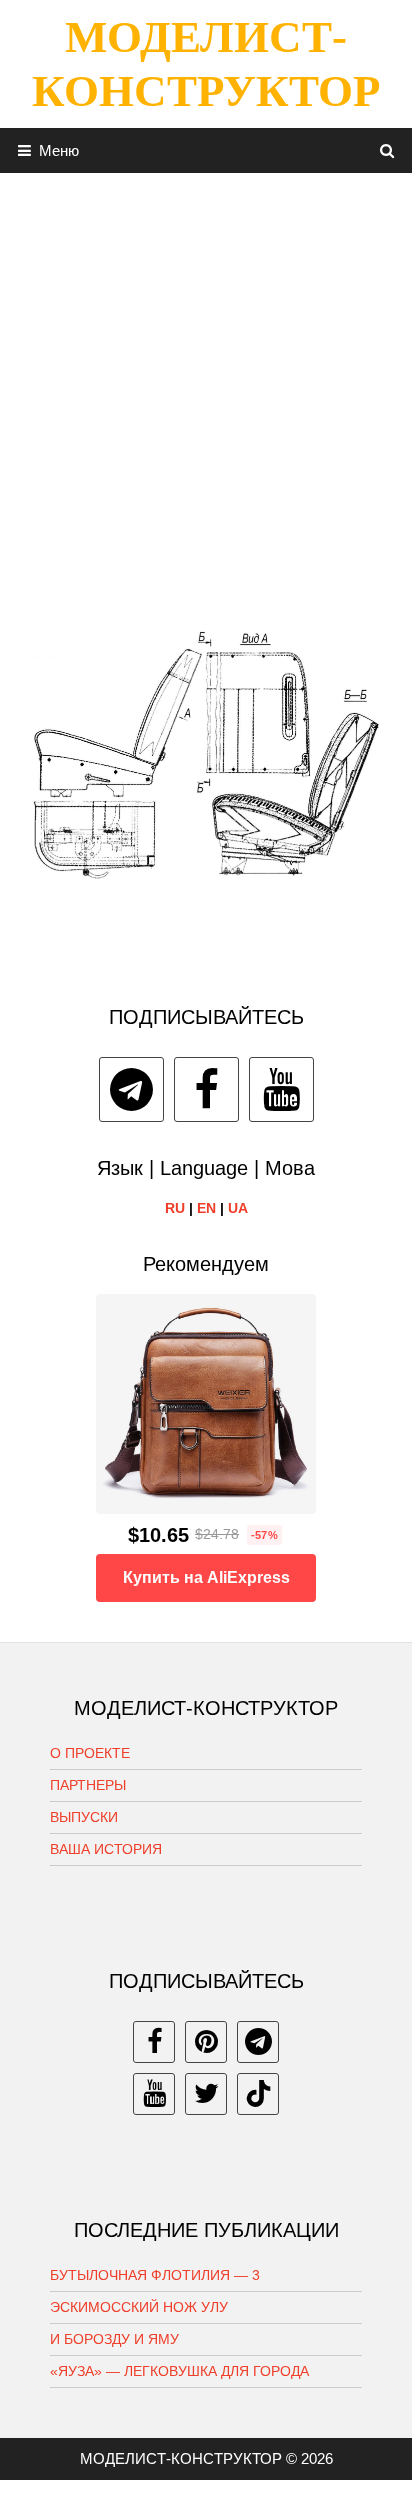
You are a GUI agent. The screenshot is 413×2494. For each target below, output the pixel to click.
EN (206, 1208)
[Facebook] (206, 1089)
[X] (206, 2094)
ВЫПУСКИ (84, 1817)
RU (175, 1208)
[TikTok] (258, 2094)
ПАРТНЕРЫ (88, 1785)
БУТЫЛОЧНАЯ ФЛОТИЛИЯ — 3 (155, 2275)
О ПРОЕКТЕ (90, 1753)
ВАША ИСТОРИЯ (106, 1849)
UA (238, 1208)
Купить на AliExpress (206, 1577)
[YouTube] (281, 1089)
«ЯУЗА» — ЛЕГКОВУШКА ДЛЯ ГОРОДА (179, 2371)
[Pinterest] (206, 2042)
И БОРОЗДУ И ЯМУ (114, 2339)
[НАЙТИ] (387, 150)
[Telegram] (131, 1089)
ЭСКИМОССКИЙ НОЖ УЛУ (139, 2307)
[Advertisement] (206, 379)
